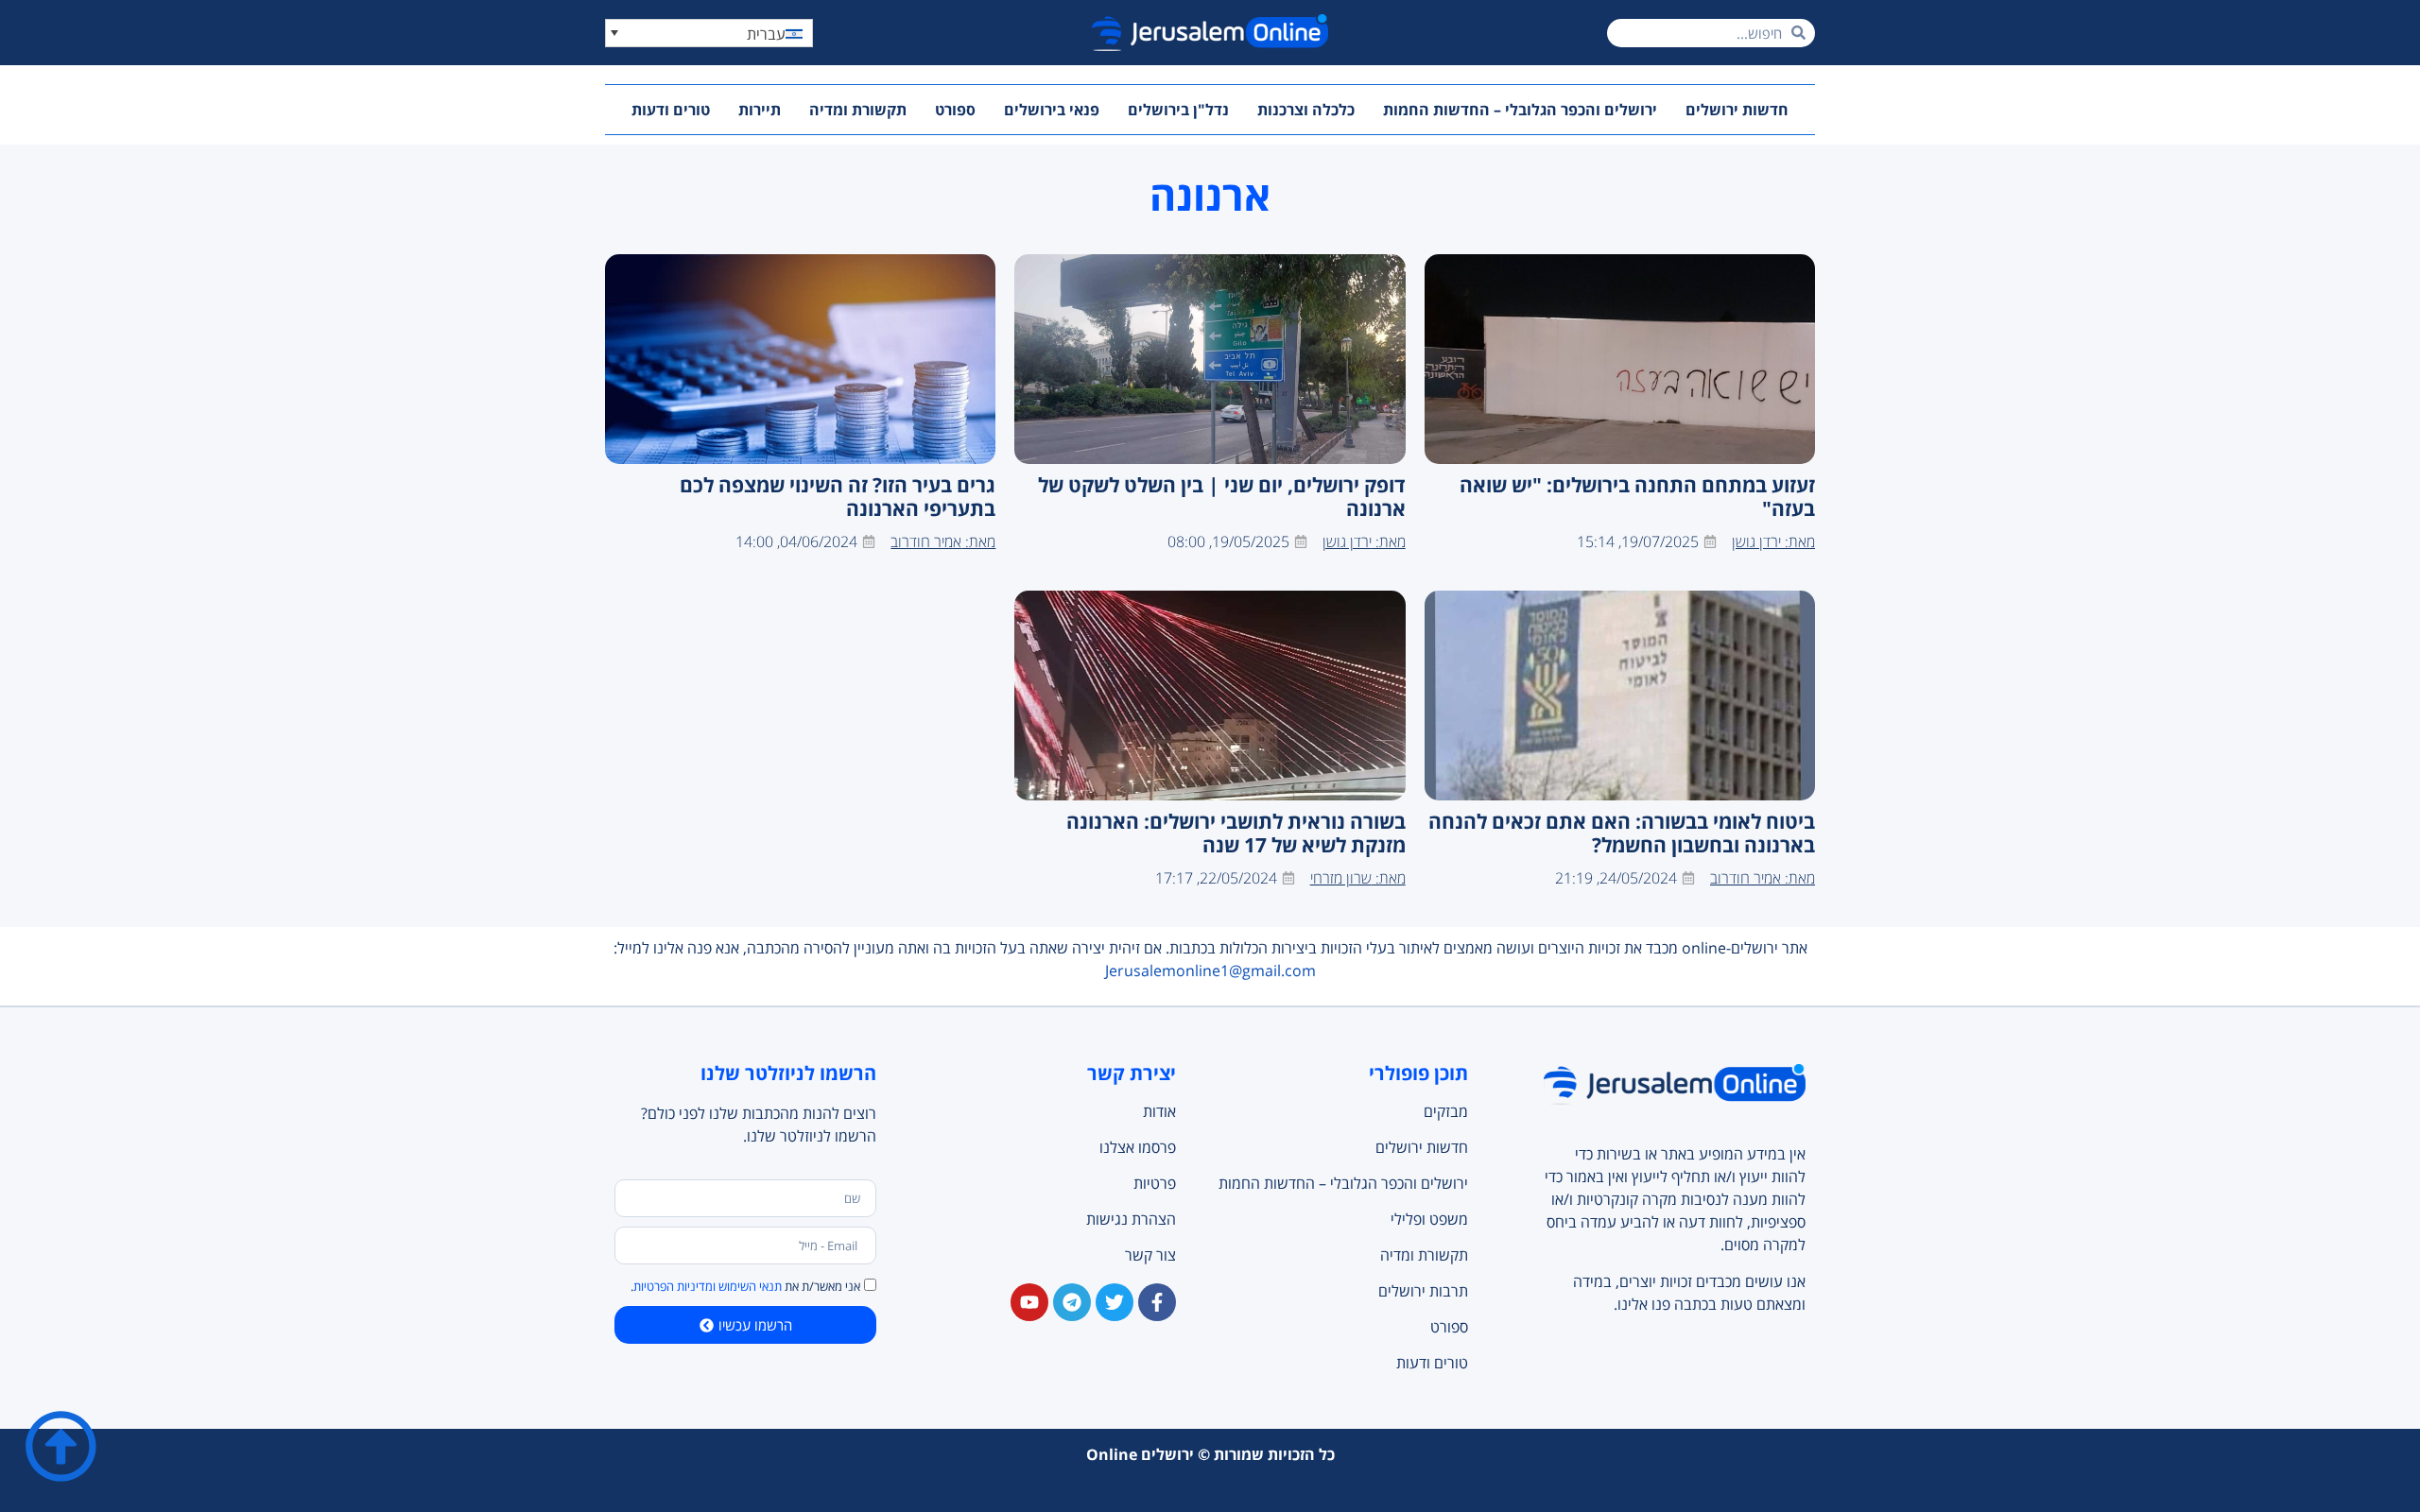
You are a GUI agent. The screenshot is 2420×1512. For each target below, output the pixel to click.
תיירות (760, 110)
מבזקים (1445, 1111)
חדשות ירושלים (1737, 110)
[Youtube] (1029, 1302)
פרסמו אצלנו (1138, 1147)
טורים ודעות (671, 110)
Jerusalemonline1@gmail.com (1210, 971)
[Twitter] (1115, 1302)
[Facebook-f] (1157, 1302)
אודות (1159, 1111)
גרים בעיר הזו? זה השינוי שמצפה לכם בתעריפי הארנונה (838, 497)
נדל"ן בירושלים (1178, 110)
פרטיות (1155, 1183)
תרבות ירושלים (1423, 1291)
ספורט (955, 110)
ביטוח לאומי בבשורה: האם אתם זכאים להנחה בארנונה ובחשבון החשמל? (1622, 833)
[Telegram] (1072, 1302)
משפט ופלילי (1429, 1219)
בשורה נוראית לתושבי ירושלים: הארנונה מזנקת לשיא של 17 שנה (1236, 833)
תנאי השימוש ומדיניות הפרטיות (708, 1286)
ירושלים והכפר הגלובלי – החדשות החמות (1520, 110)
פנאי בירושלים (1052, 110)
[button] (709, 33)
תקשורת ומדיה (858, 110)
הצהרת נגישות (1131, 1219)
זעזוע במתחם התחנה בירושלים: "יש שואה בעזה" (1637, 497)
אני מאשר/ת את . (745, 1286)
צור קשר (1150, 1255)
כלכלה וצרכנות (1306, 110)
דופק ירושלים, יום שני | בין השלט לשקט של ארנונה (1222, 497)
